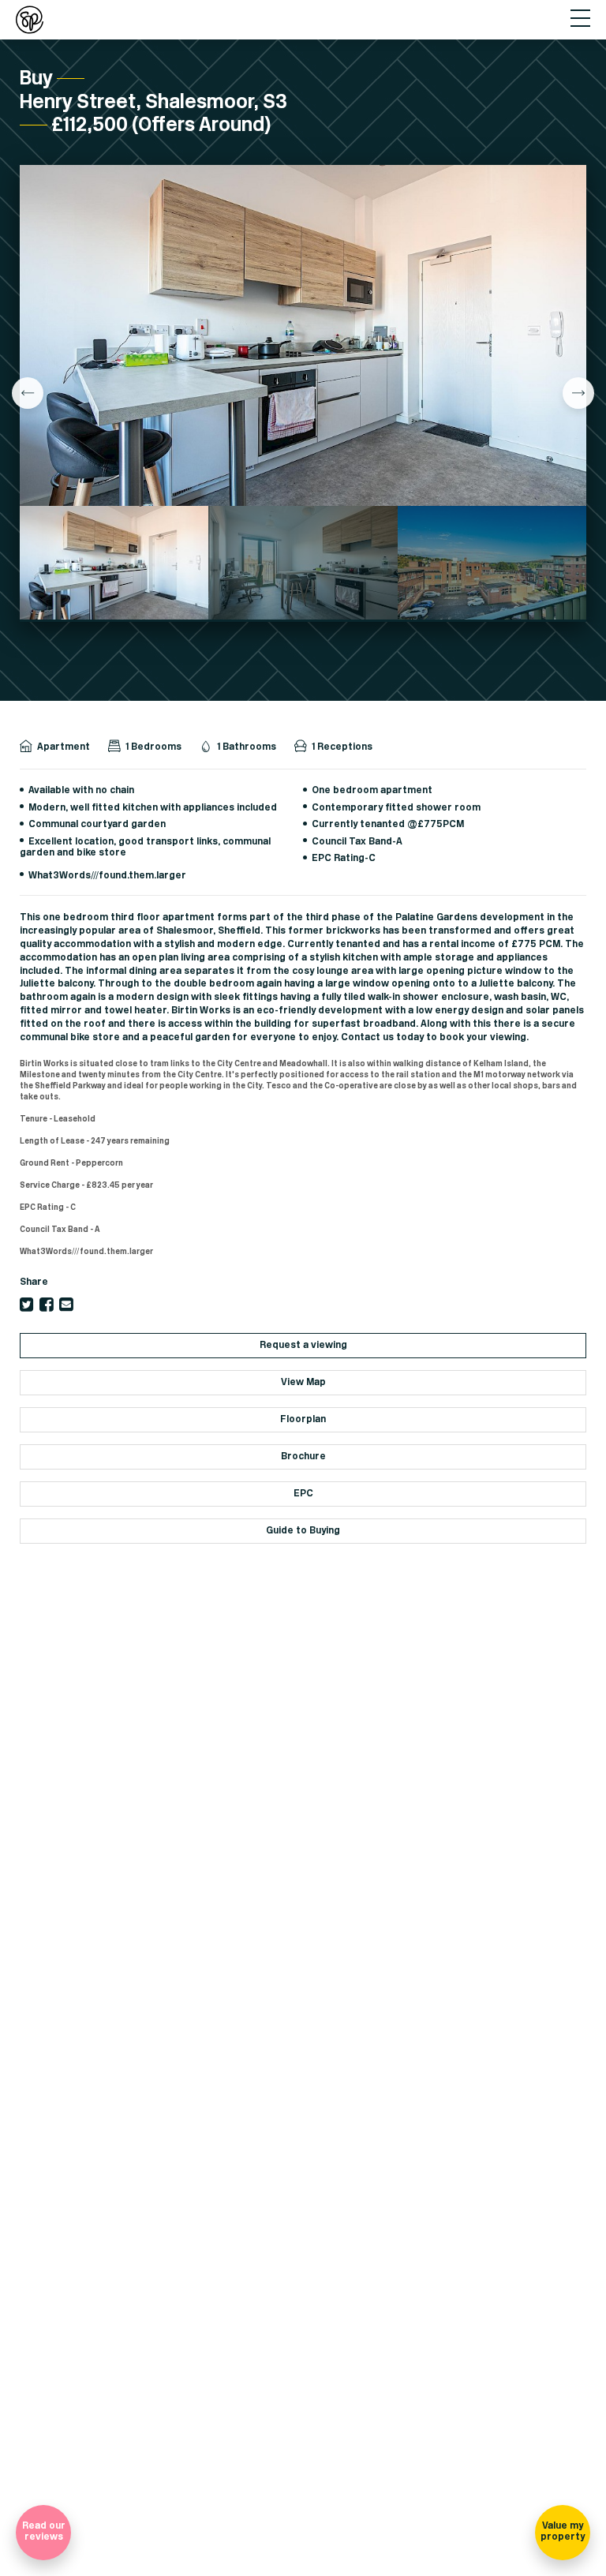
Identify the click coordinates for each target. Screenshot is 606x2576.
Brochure (303, 1456)
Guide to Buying (303, 1531)
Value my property (563, 2531)
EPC (303, 1494)
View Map (303, 1382)
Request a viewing (303, 1345)
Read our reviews (44, 2531)
